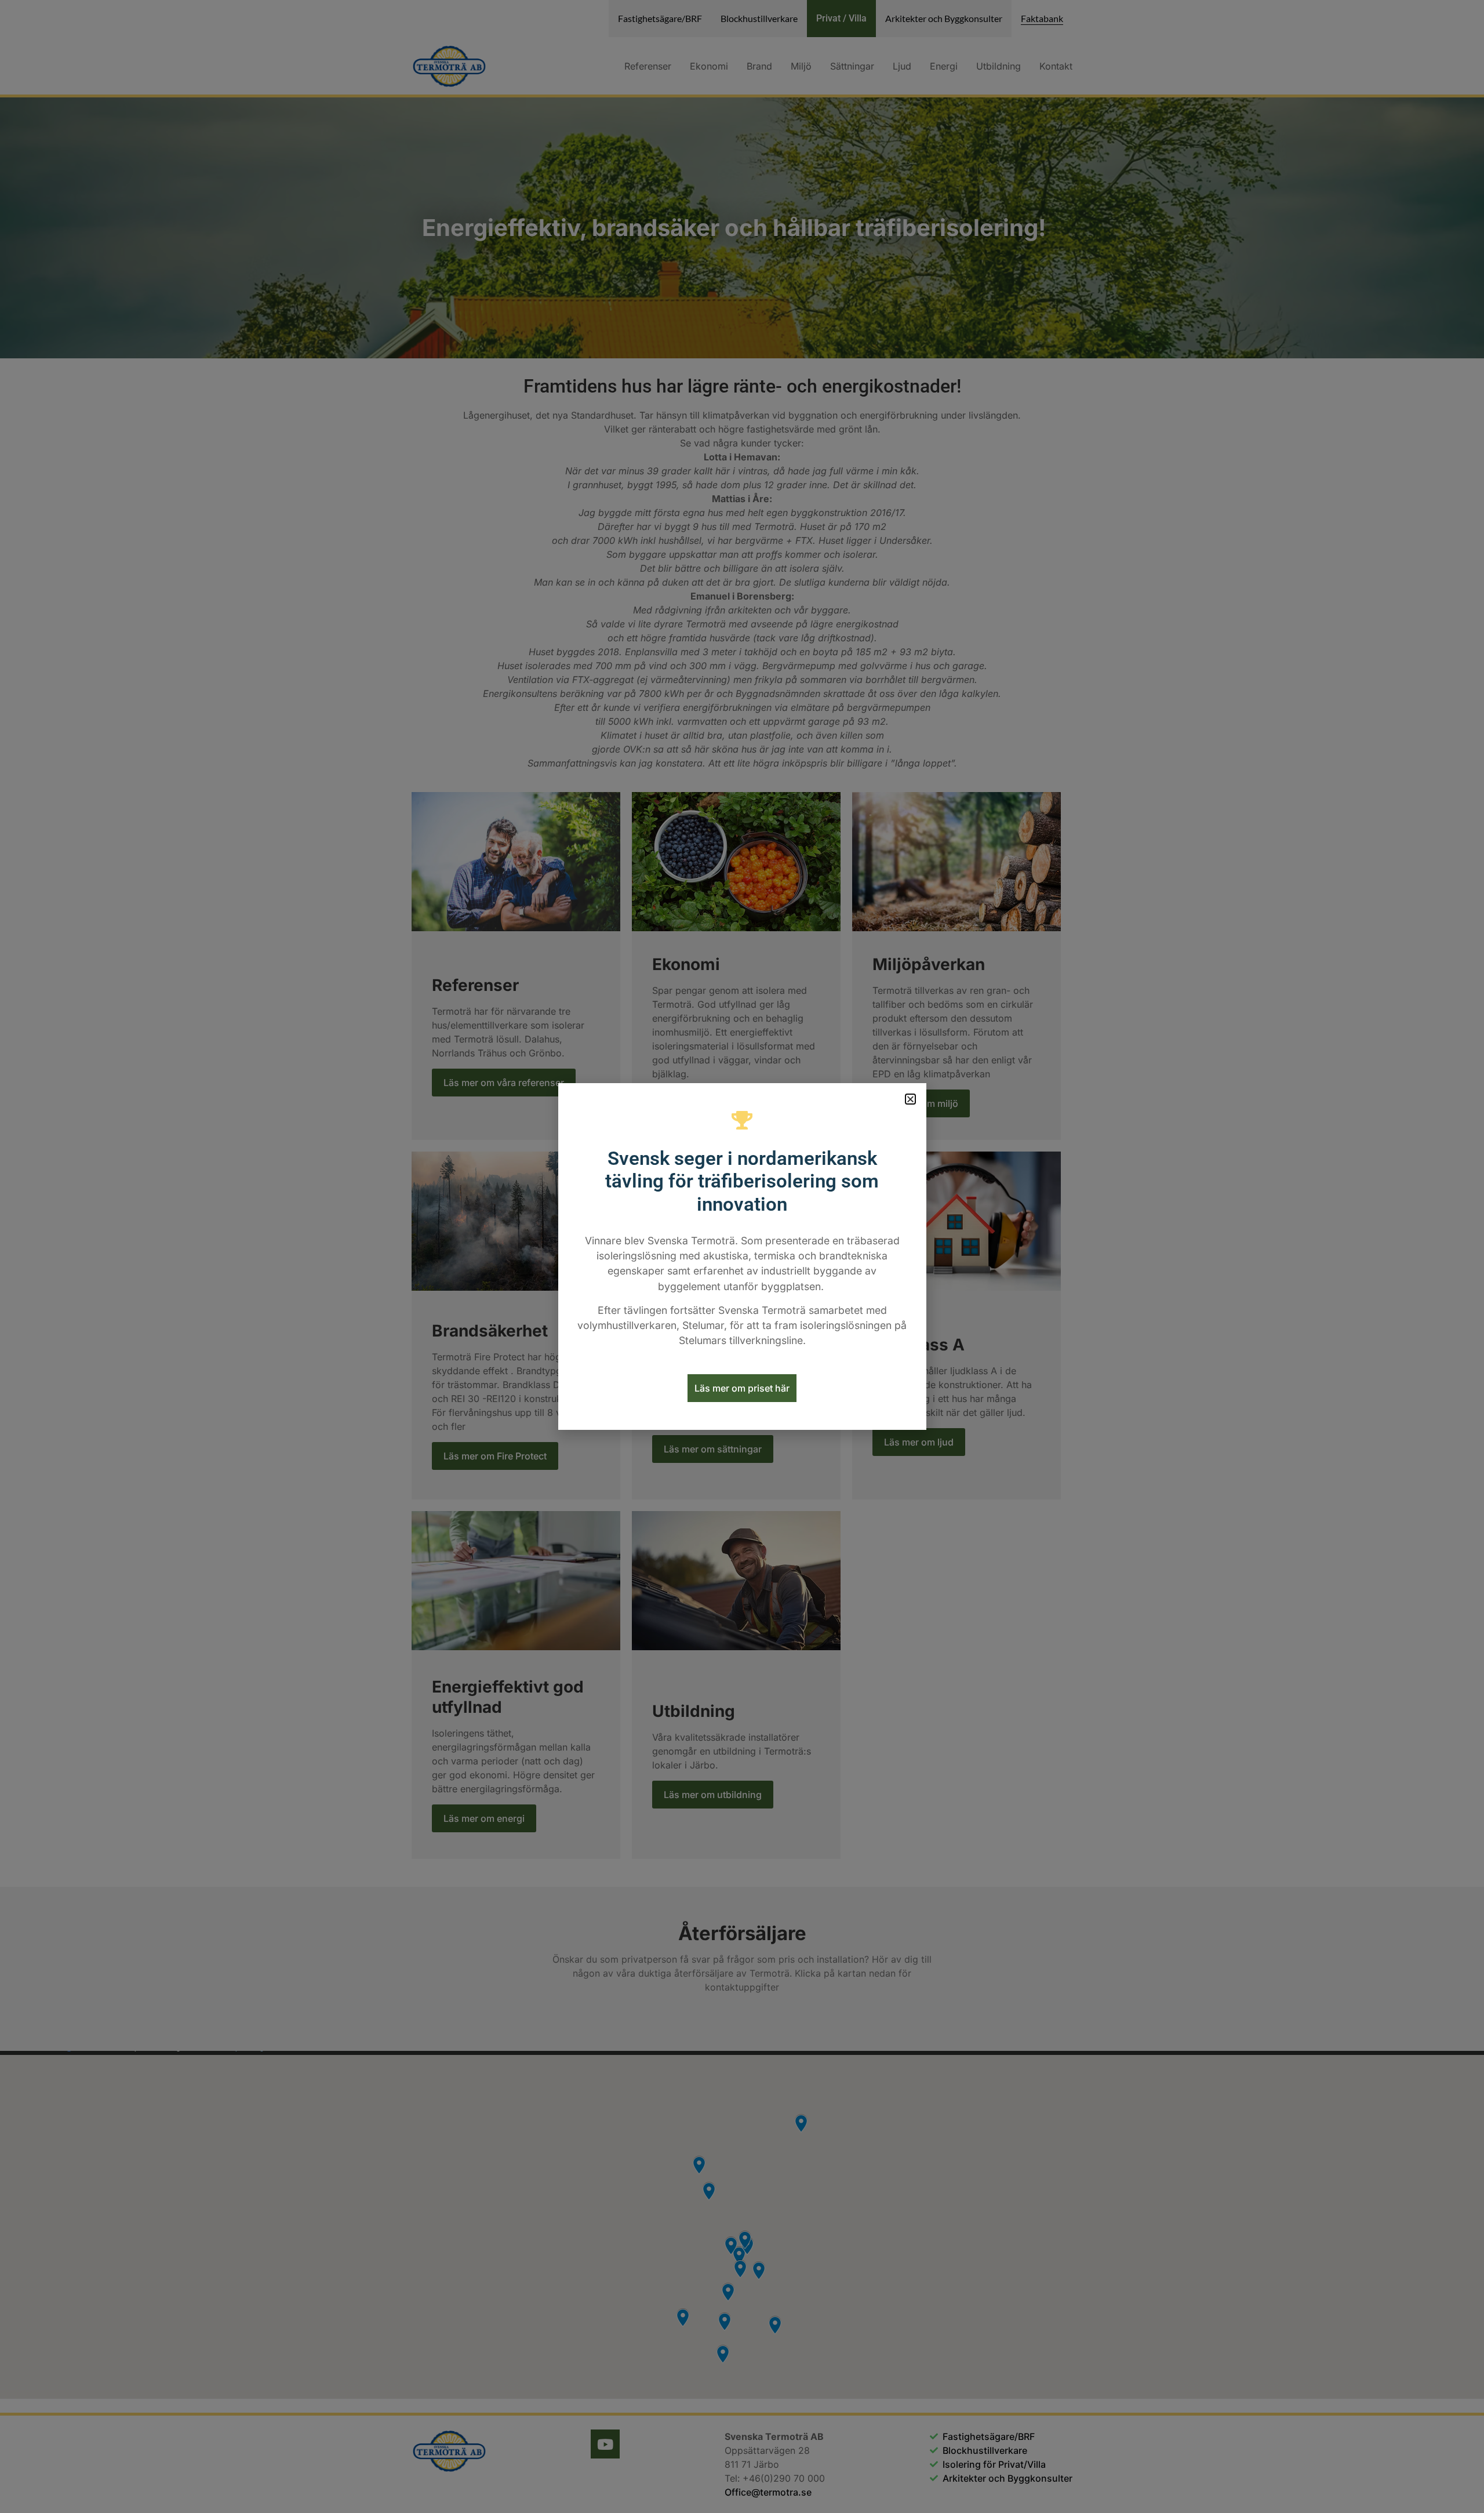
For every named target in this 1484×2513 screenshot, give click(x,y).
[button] (910, 1099)
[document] (742, 1256)
